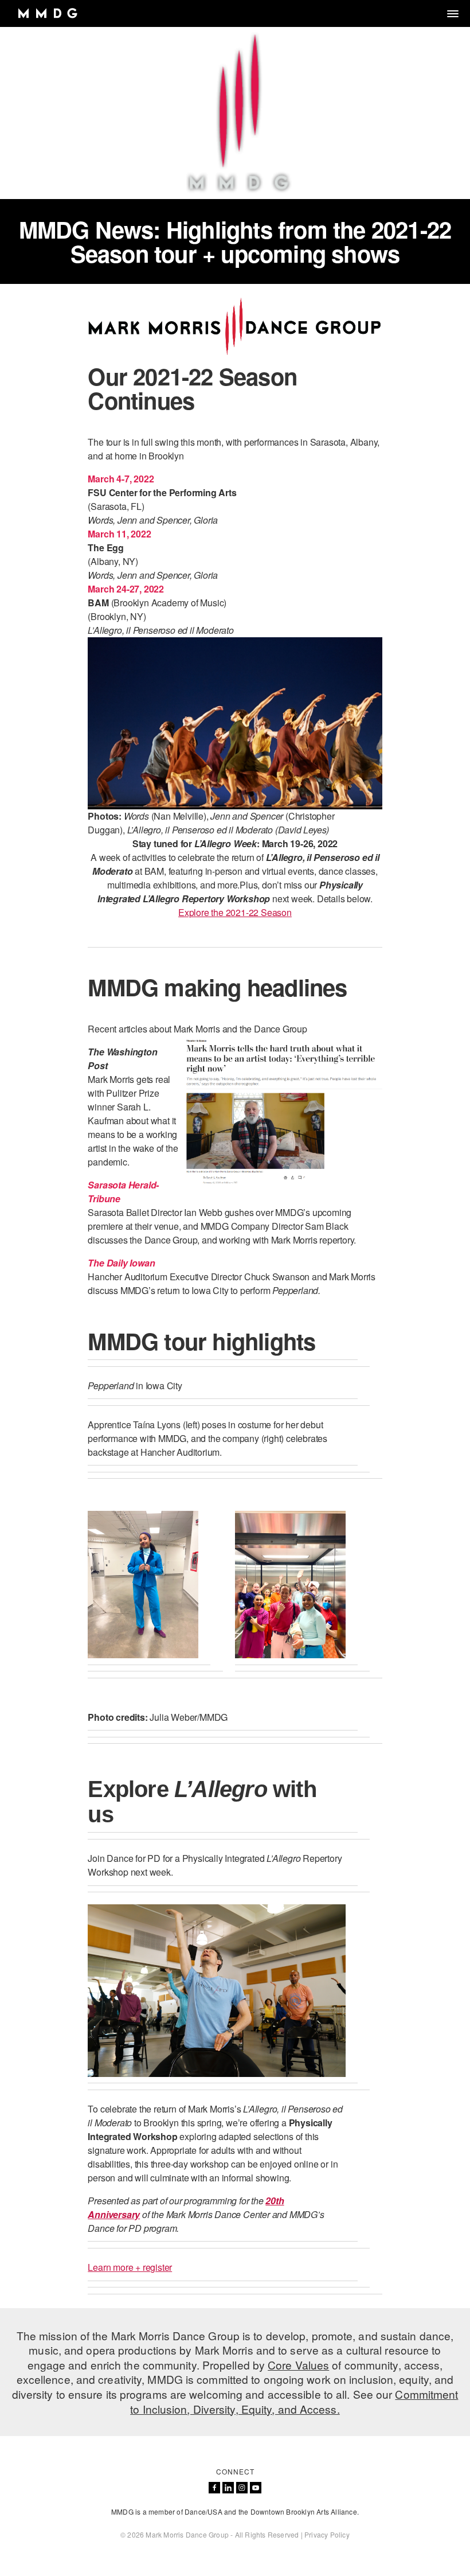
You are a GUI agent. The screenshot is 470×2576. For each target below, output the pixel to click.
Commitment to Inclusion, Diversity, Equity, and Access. (294, 2401)
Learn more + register (130, 2267)
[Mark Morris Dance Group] (47, 13)
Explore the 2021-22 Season (235, 912)
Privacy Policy (327, 2534)
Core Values (298, 2365)
